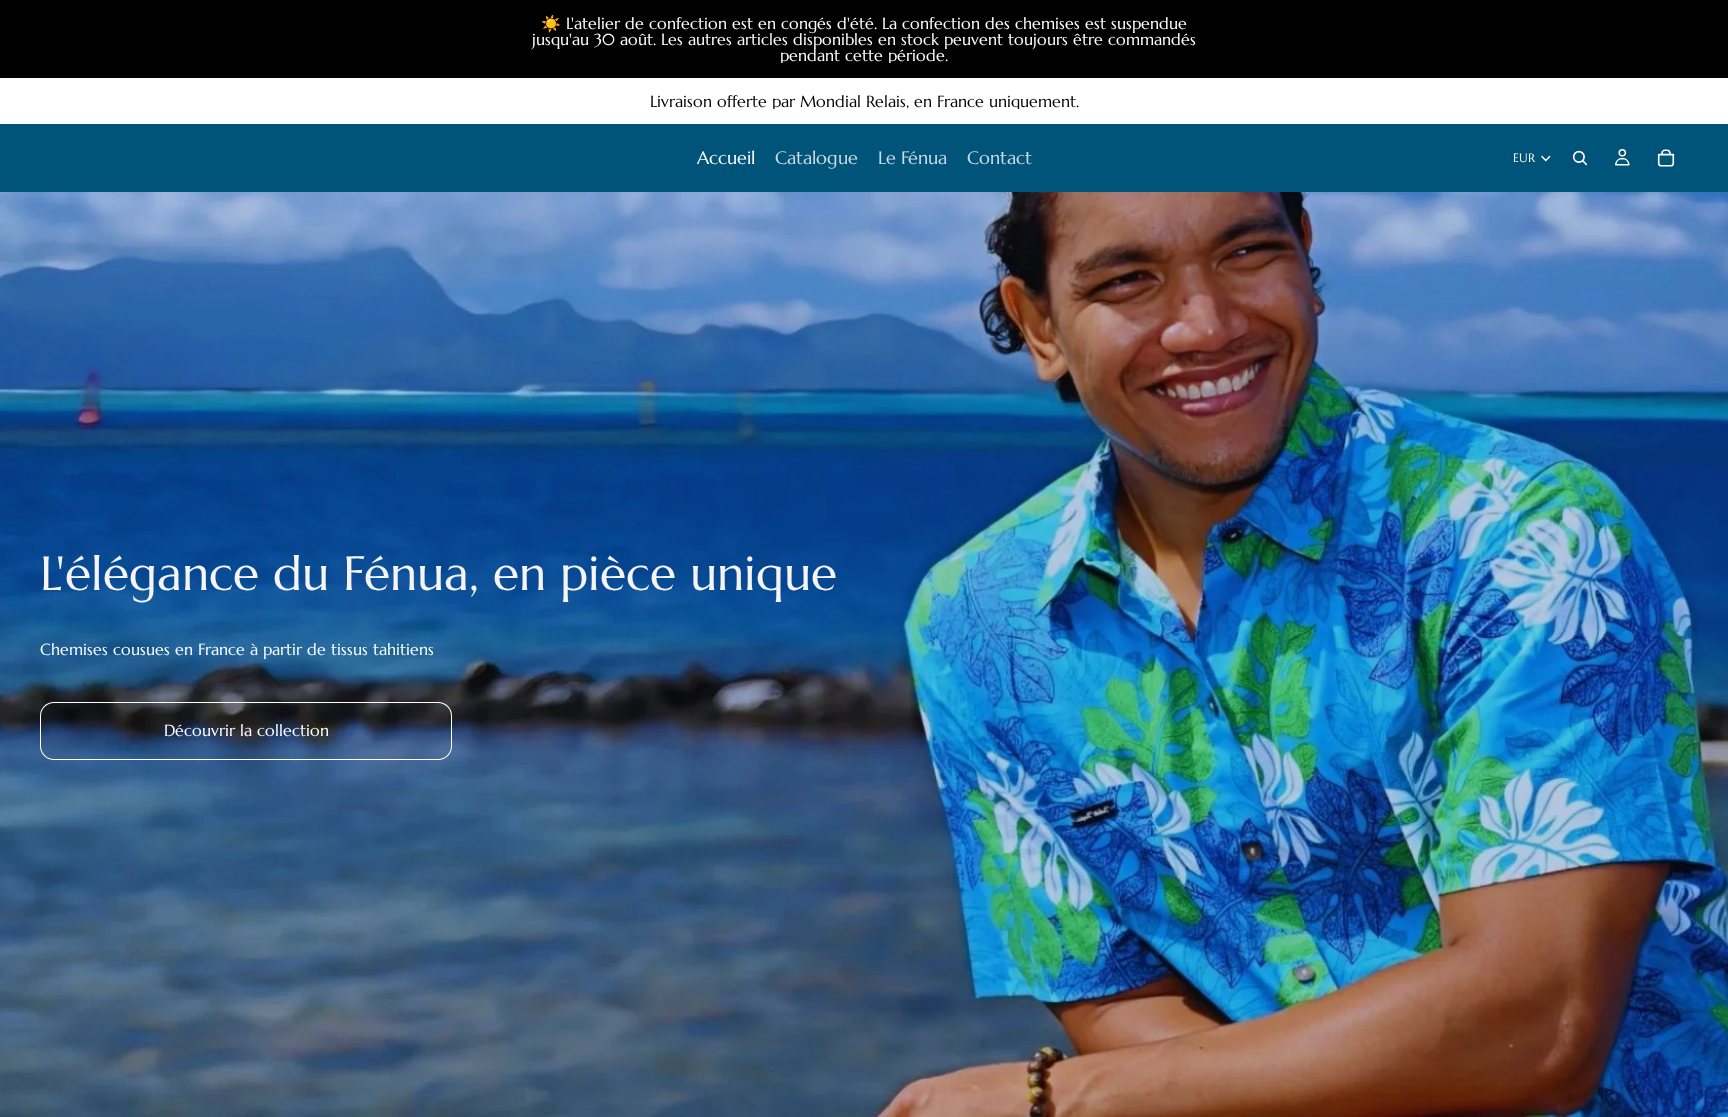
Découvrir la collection (246, 730)
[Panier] (1666, 158)
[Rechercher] (1580, 158)
